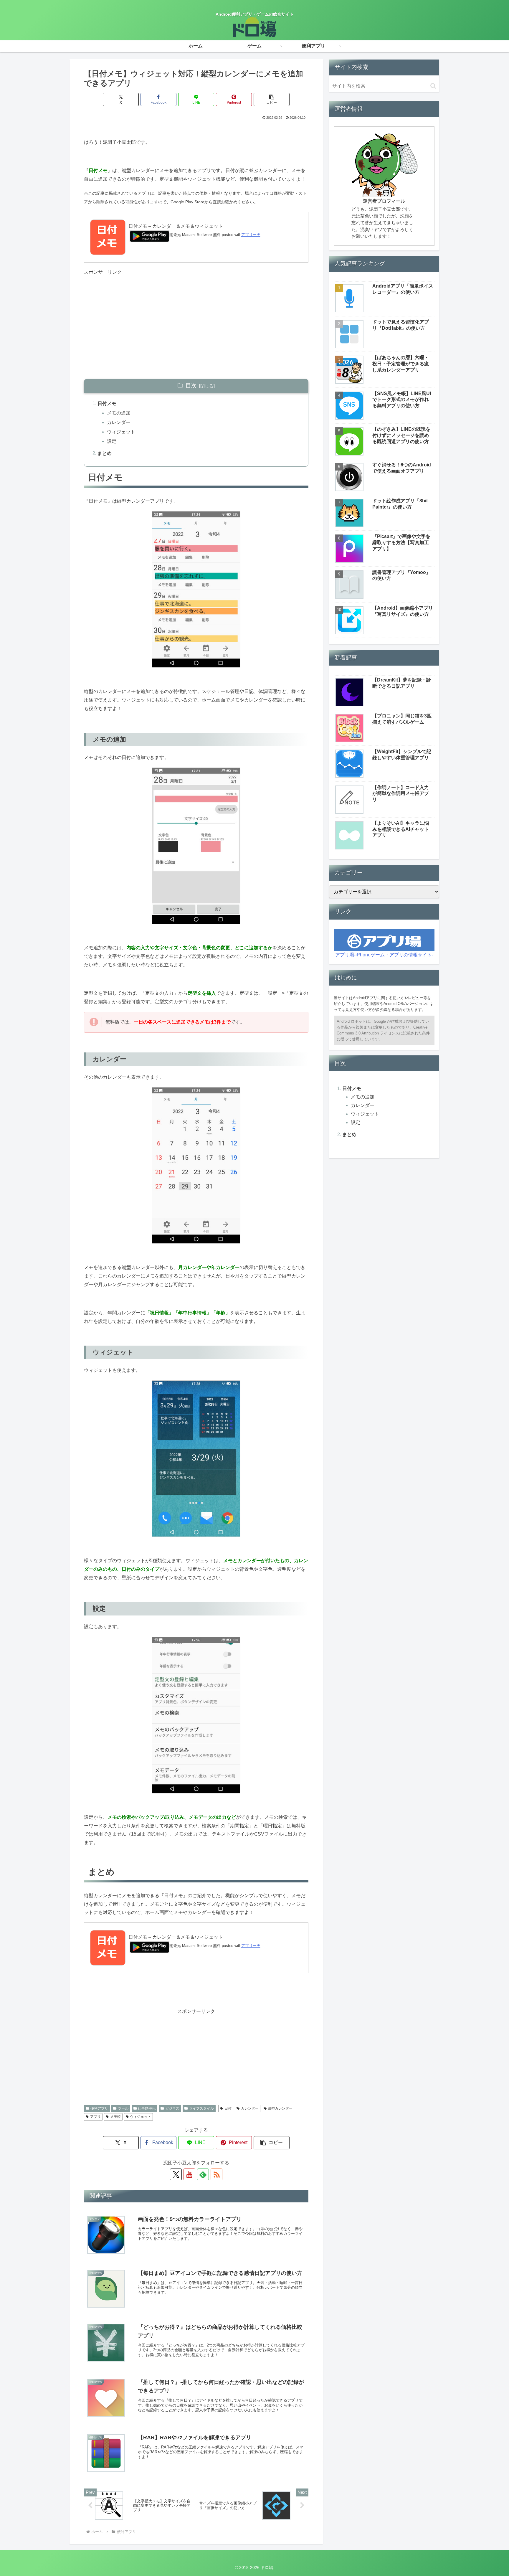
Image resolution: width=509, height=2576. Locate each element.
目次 (191, 386)
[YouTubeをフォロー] (189, 2174)
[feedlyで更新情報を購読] (203, 2174)
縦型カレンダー (280, 2108)
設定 (112, 441)
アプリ (95, 2117)
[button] (272, 99)
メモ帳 (115, 2117)
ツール (123, 2108)
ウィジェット (121, 432)
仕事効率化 (147, 2108)
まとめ (105, 453)
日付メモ (107, 404)
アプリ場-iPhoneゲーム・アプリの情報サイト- (384, 955)
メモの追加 (119, 413)
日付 (228, 2108)
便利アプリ (99, 2108)
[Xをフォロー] (176, 2174)
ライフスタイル (201, 2108)
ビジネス (172, 2108)
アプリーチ (251, 235)
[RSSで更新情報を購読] (217, 2174)
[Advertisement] (196, 318)
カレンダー (119, 422)
